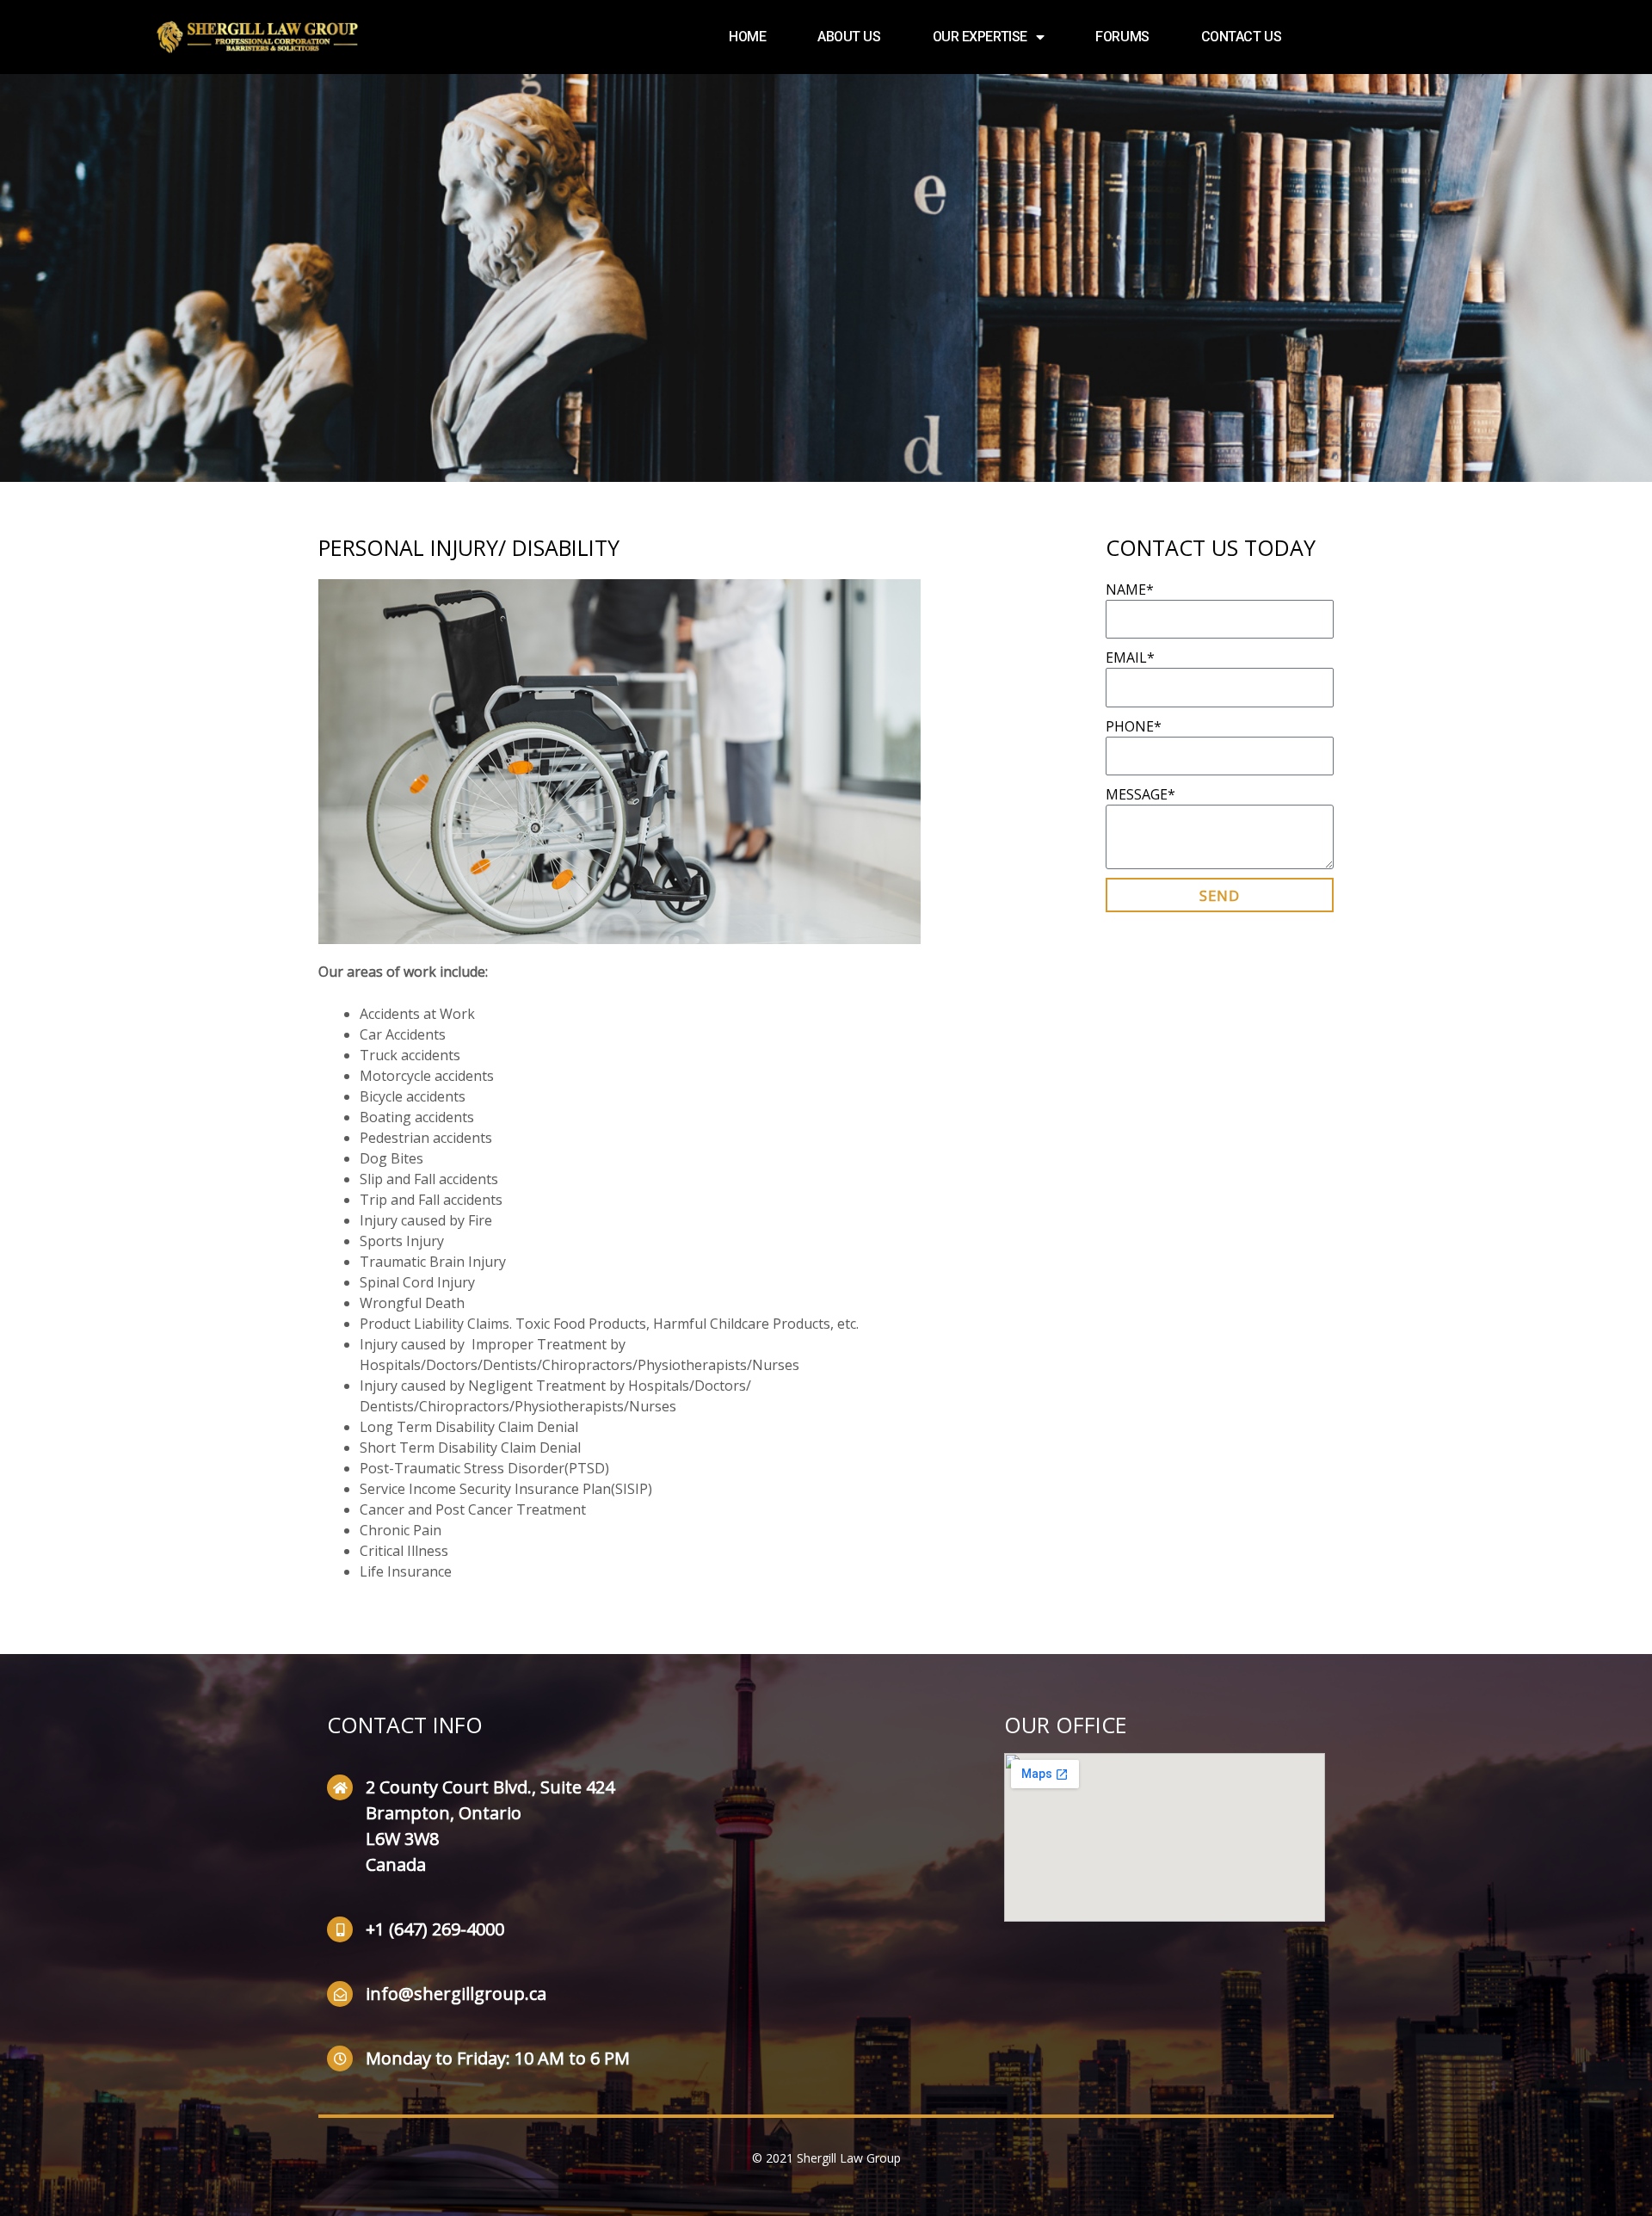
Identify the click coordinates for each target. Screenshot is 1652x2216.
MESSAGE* (1140, 794)
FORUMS (1122, 37)
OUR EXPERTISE (980, 37)
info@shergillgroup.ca (456, 1994)
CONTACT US (1242, 37)
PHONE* (1134, 726)
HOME (747, 37)
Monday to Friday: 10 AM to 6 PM (498, 2058)
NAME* (1130, 589)
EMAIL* (1130, 657)
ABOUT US (849, 37)
